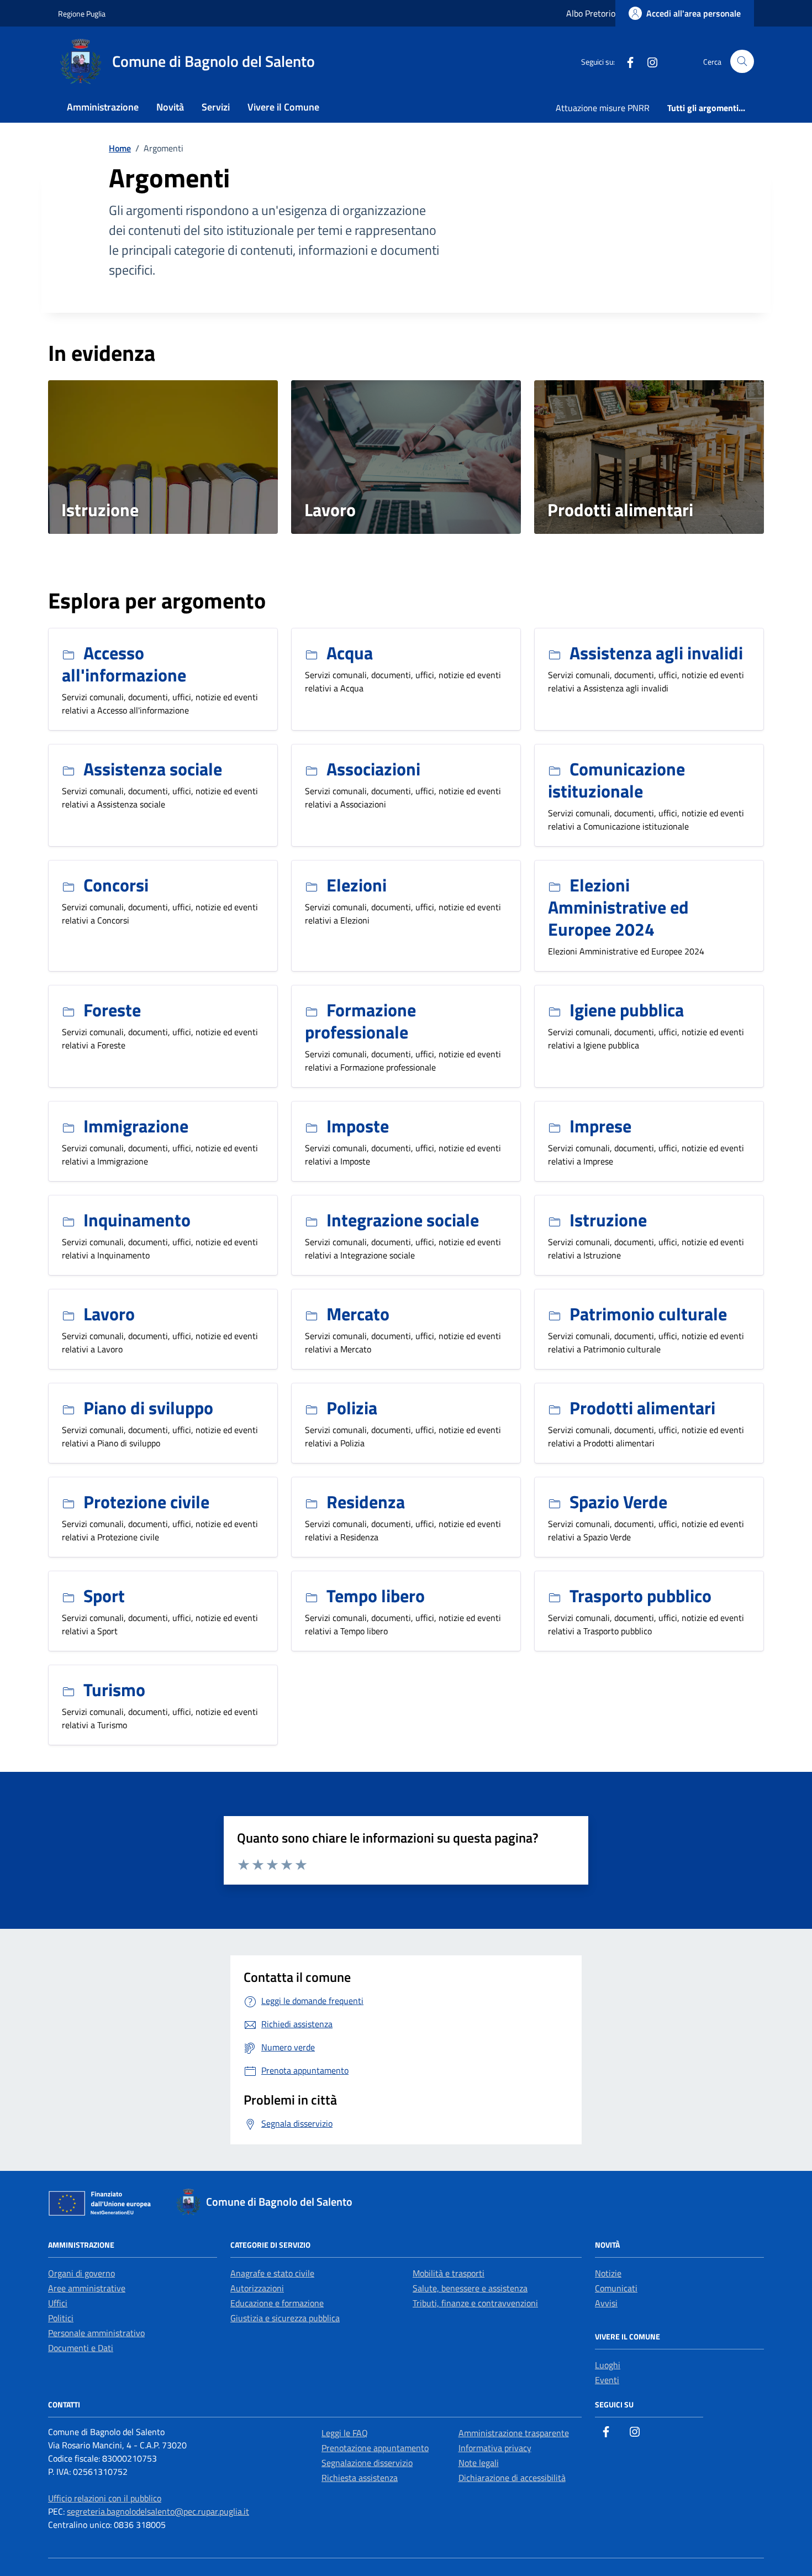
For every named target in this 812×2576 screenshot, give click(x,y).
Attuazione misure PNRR (603, 108)
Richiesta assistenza (360, 2478)
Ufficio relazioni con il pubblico (105, 2498)
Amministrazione (103, 107)
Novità (170, 107)
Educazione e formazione (277, 2303)
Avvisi (606, 2303)
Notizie (608, 2273)
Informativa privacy (495, 2448)
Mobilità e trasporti (449, 2273)
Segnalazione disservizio (367, 2463)
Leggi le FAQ (345, 2433)
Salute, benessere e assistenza (470, 2288)
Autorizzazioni (257, 2288)
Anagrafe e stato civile (272, 2273)
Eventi (607, 2380)
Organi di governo (81, 2273)
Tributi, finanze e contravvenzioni (475, 2303)
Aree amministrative (87, 2288)
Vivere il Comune (283, 107)
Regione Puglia (82, 14)
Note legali (479, 2463)
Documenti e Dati (81, 2348)
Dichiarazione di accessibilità (512, 2478)
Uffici (58, 2303)
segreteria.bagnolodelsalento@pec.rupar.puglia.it (158, 2511)
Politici (61, 2318)
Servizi (216, 107)
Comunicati (616, 2288)
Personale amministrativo (96, 2333)
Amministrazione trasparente (514, 2433)
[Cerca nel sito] (742, 62)
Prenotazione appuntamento (375, 2448)
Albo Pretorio (591, 13)
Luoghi (608, 2365)
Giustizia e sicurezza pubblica (285, 2318)
